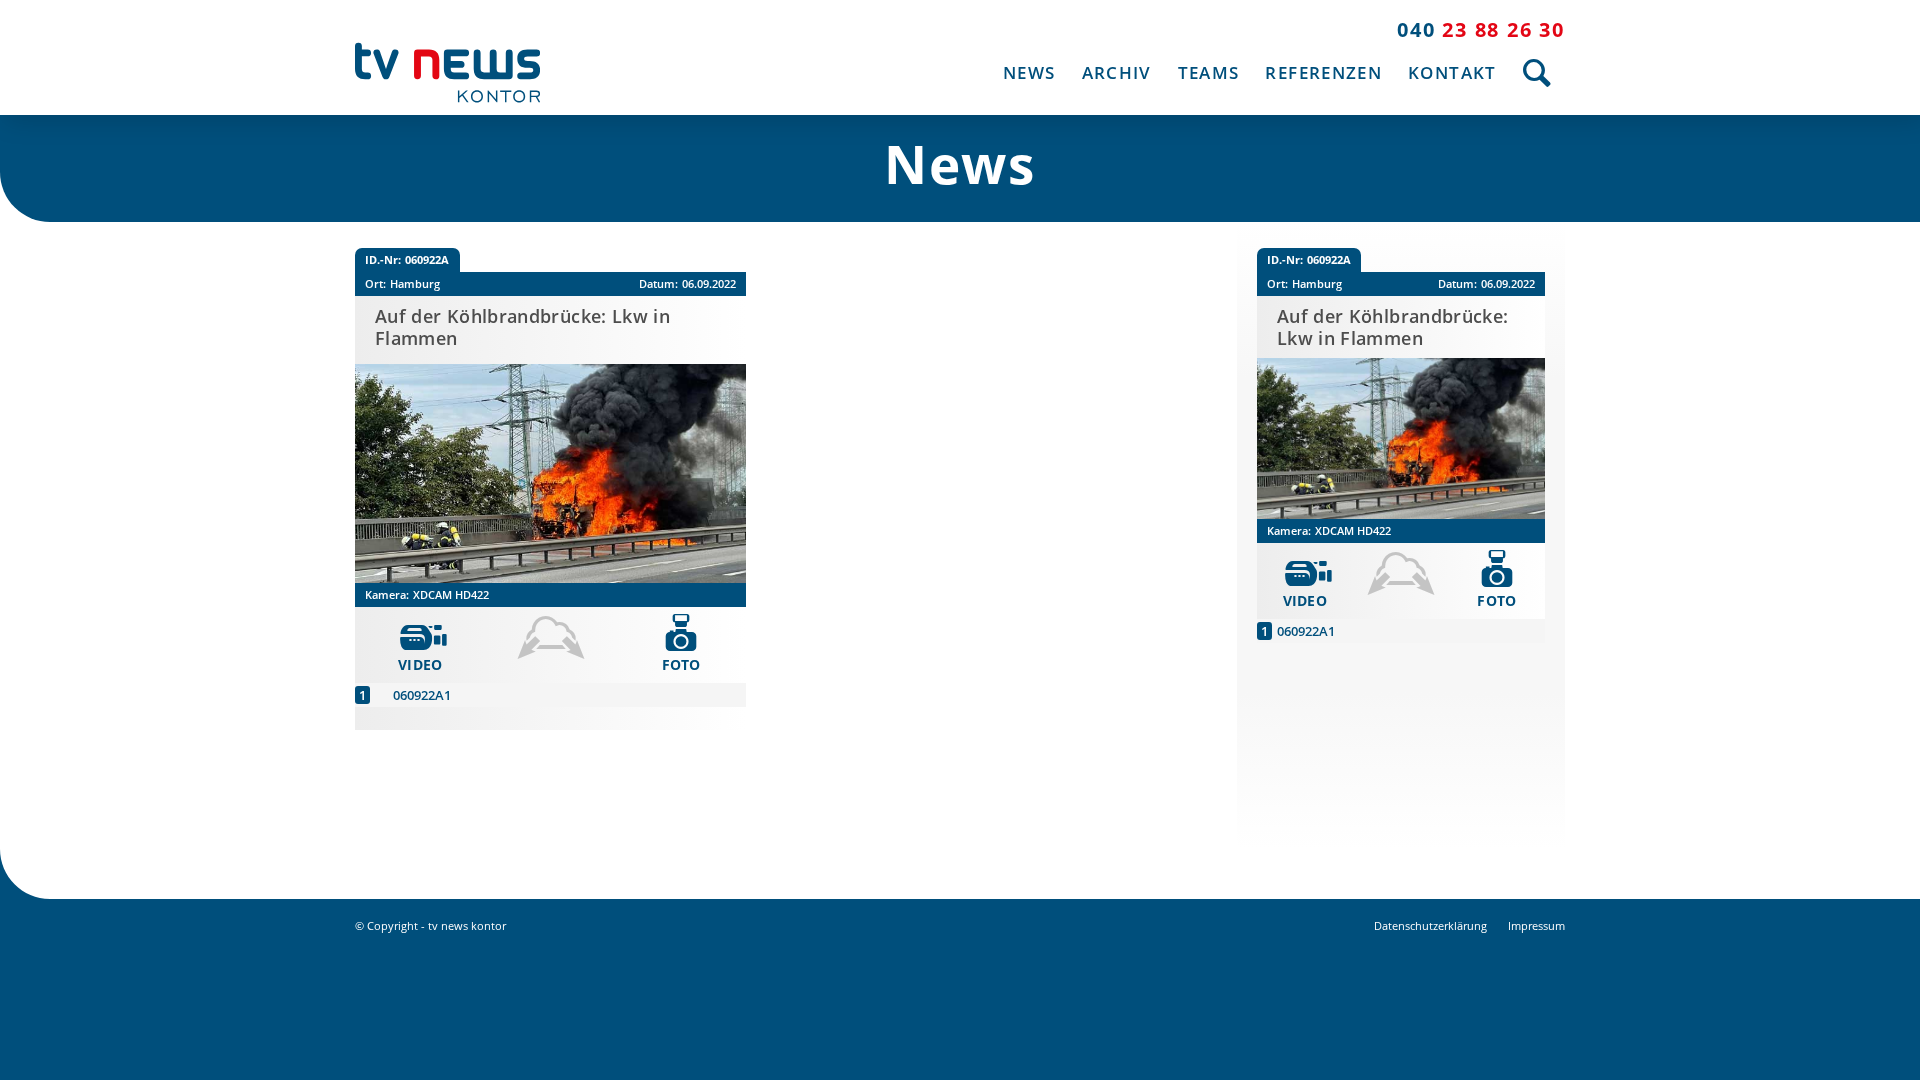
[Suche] (1537, 72)
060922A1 (422, 695)
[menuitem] (1029, 72)
